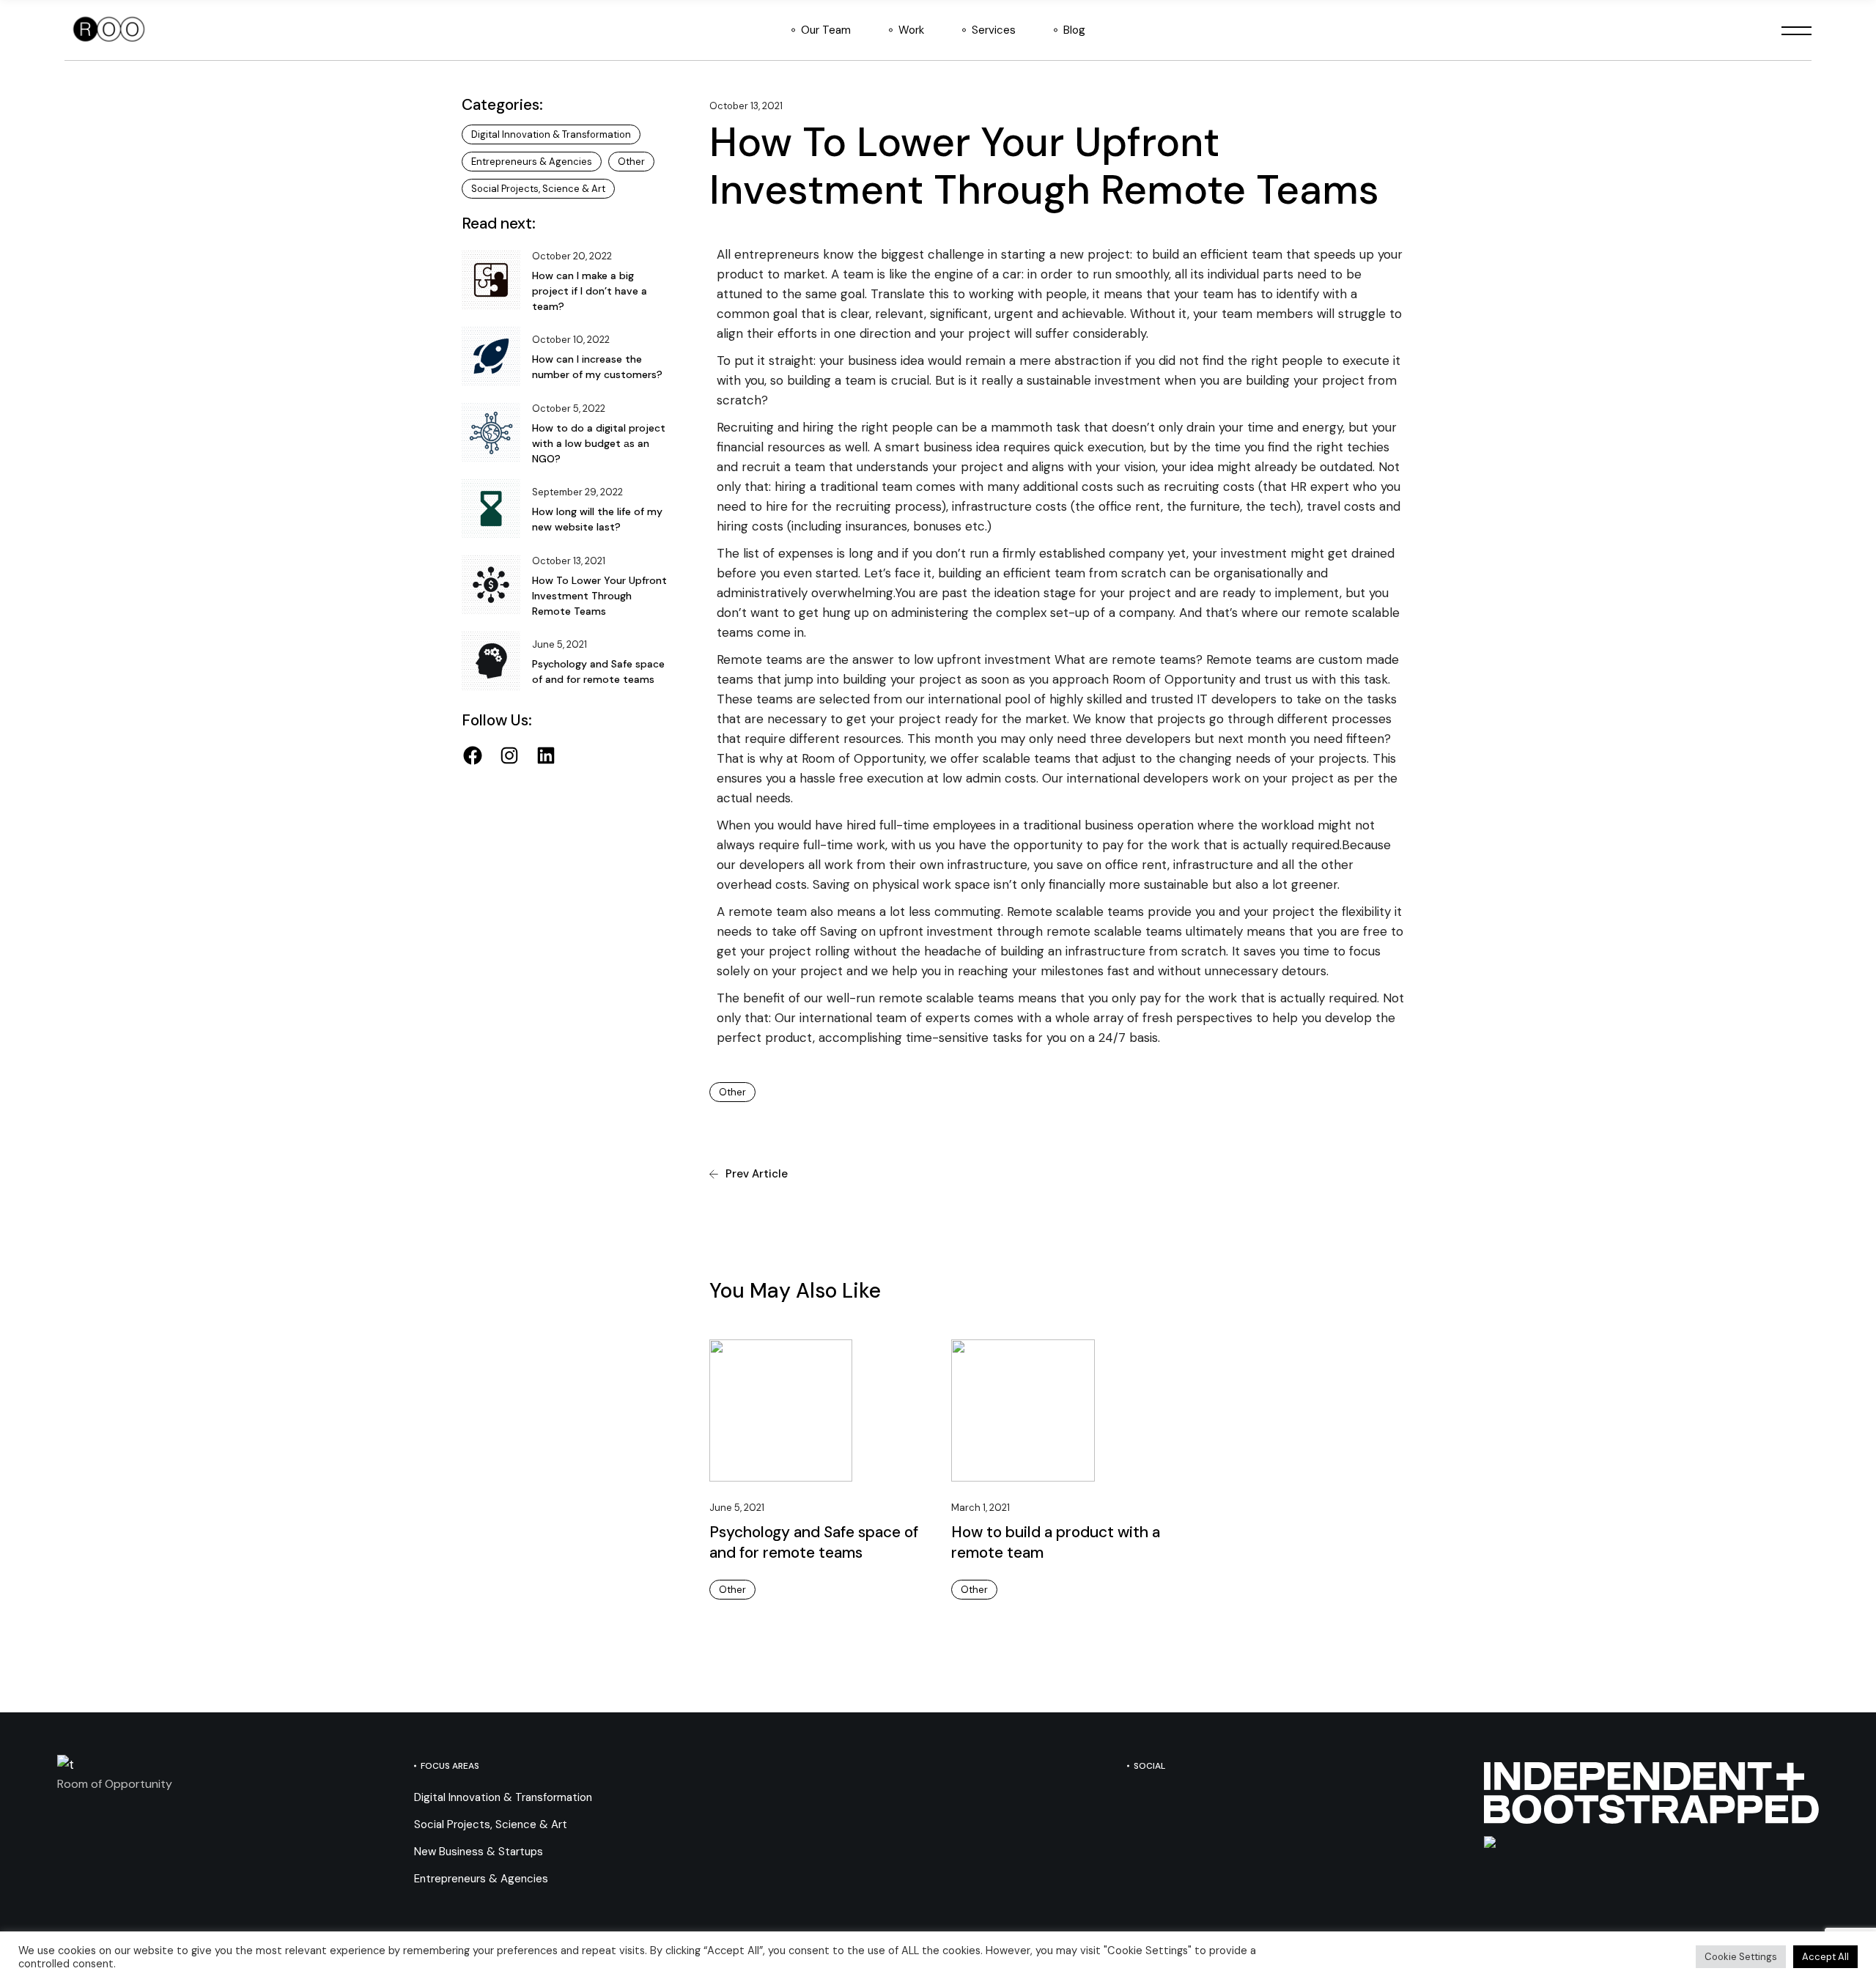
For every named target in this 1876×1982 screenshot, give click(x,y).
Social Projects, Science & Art (538, 189)
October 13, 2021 (746, 106)
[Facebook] (473, 755)
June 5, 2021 (737, 1508)
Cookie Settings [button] (1741, 1957)
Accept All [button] (1825, 1957)
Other (732, 1092)
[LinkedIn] (546, 755)
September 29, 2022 (577, 492)
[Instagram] (509, 755)
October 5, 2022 (569, 408)
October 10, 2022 (571, 340)
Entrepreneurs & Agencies (532, 162)
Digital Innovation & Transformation (551, 134)
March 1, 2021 (981, 1508)
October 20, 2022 (572, 256)
